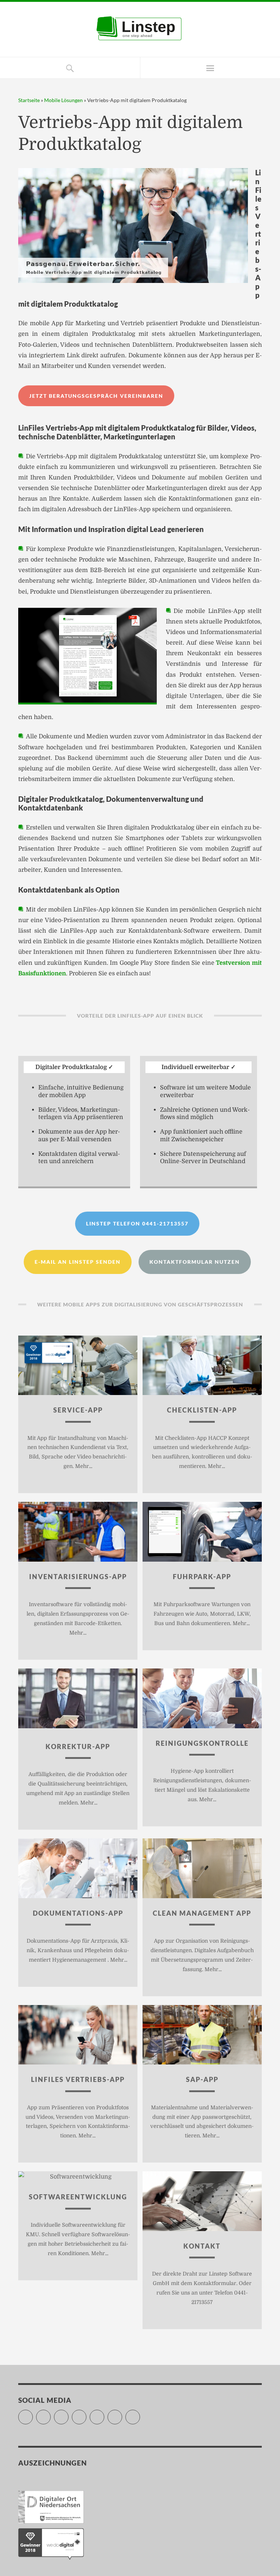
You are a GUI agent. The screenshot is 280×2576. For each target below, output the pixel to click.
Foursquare (104, 2413)
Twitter (33, 2413)
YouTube (68, 2413)
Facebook (50, 2413)
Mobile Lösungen (63, 100)
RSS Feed (140, 2413)
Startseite (29, 100)
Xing (122, 2413)
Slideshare (86, 2413)
